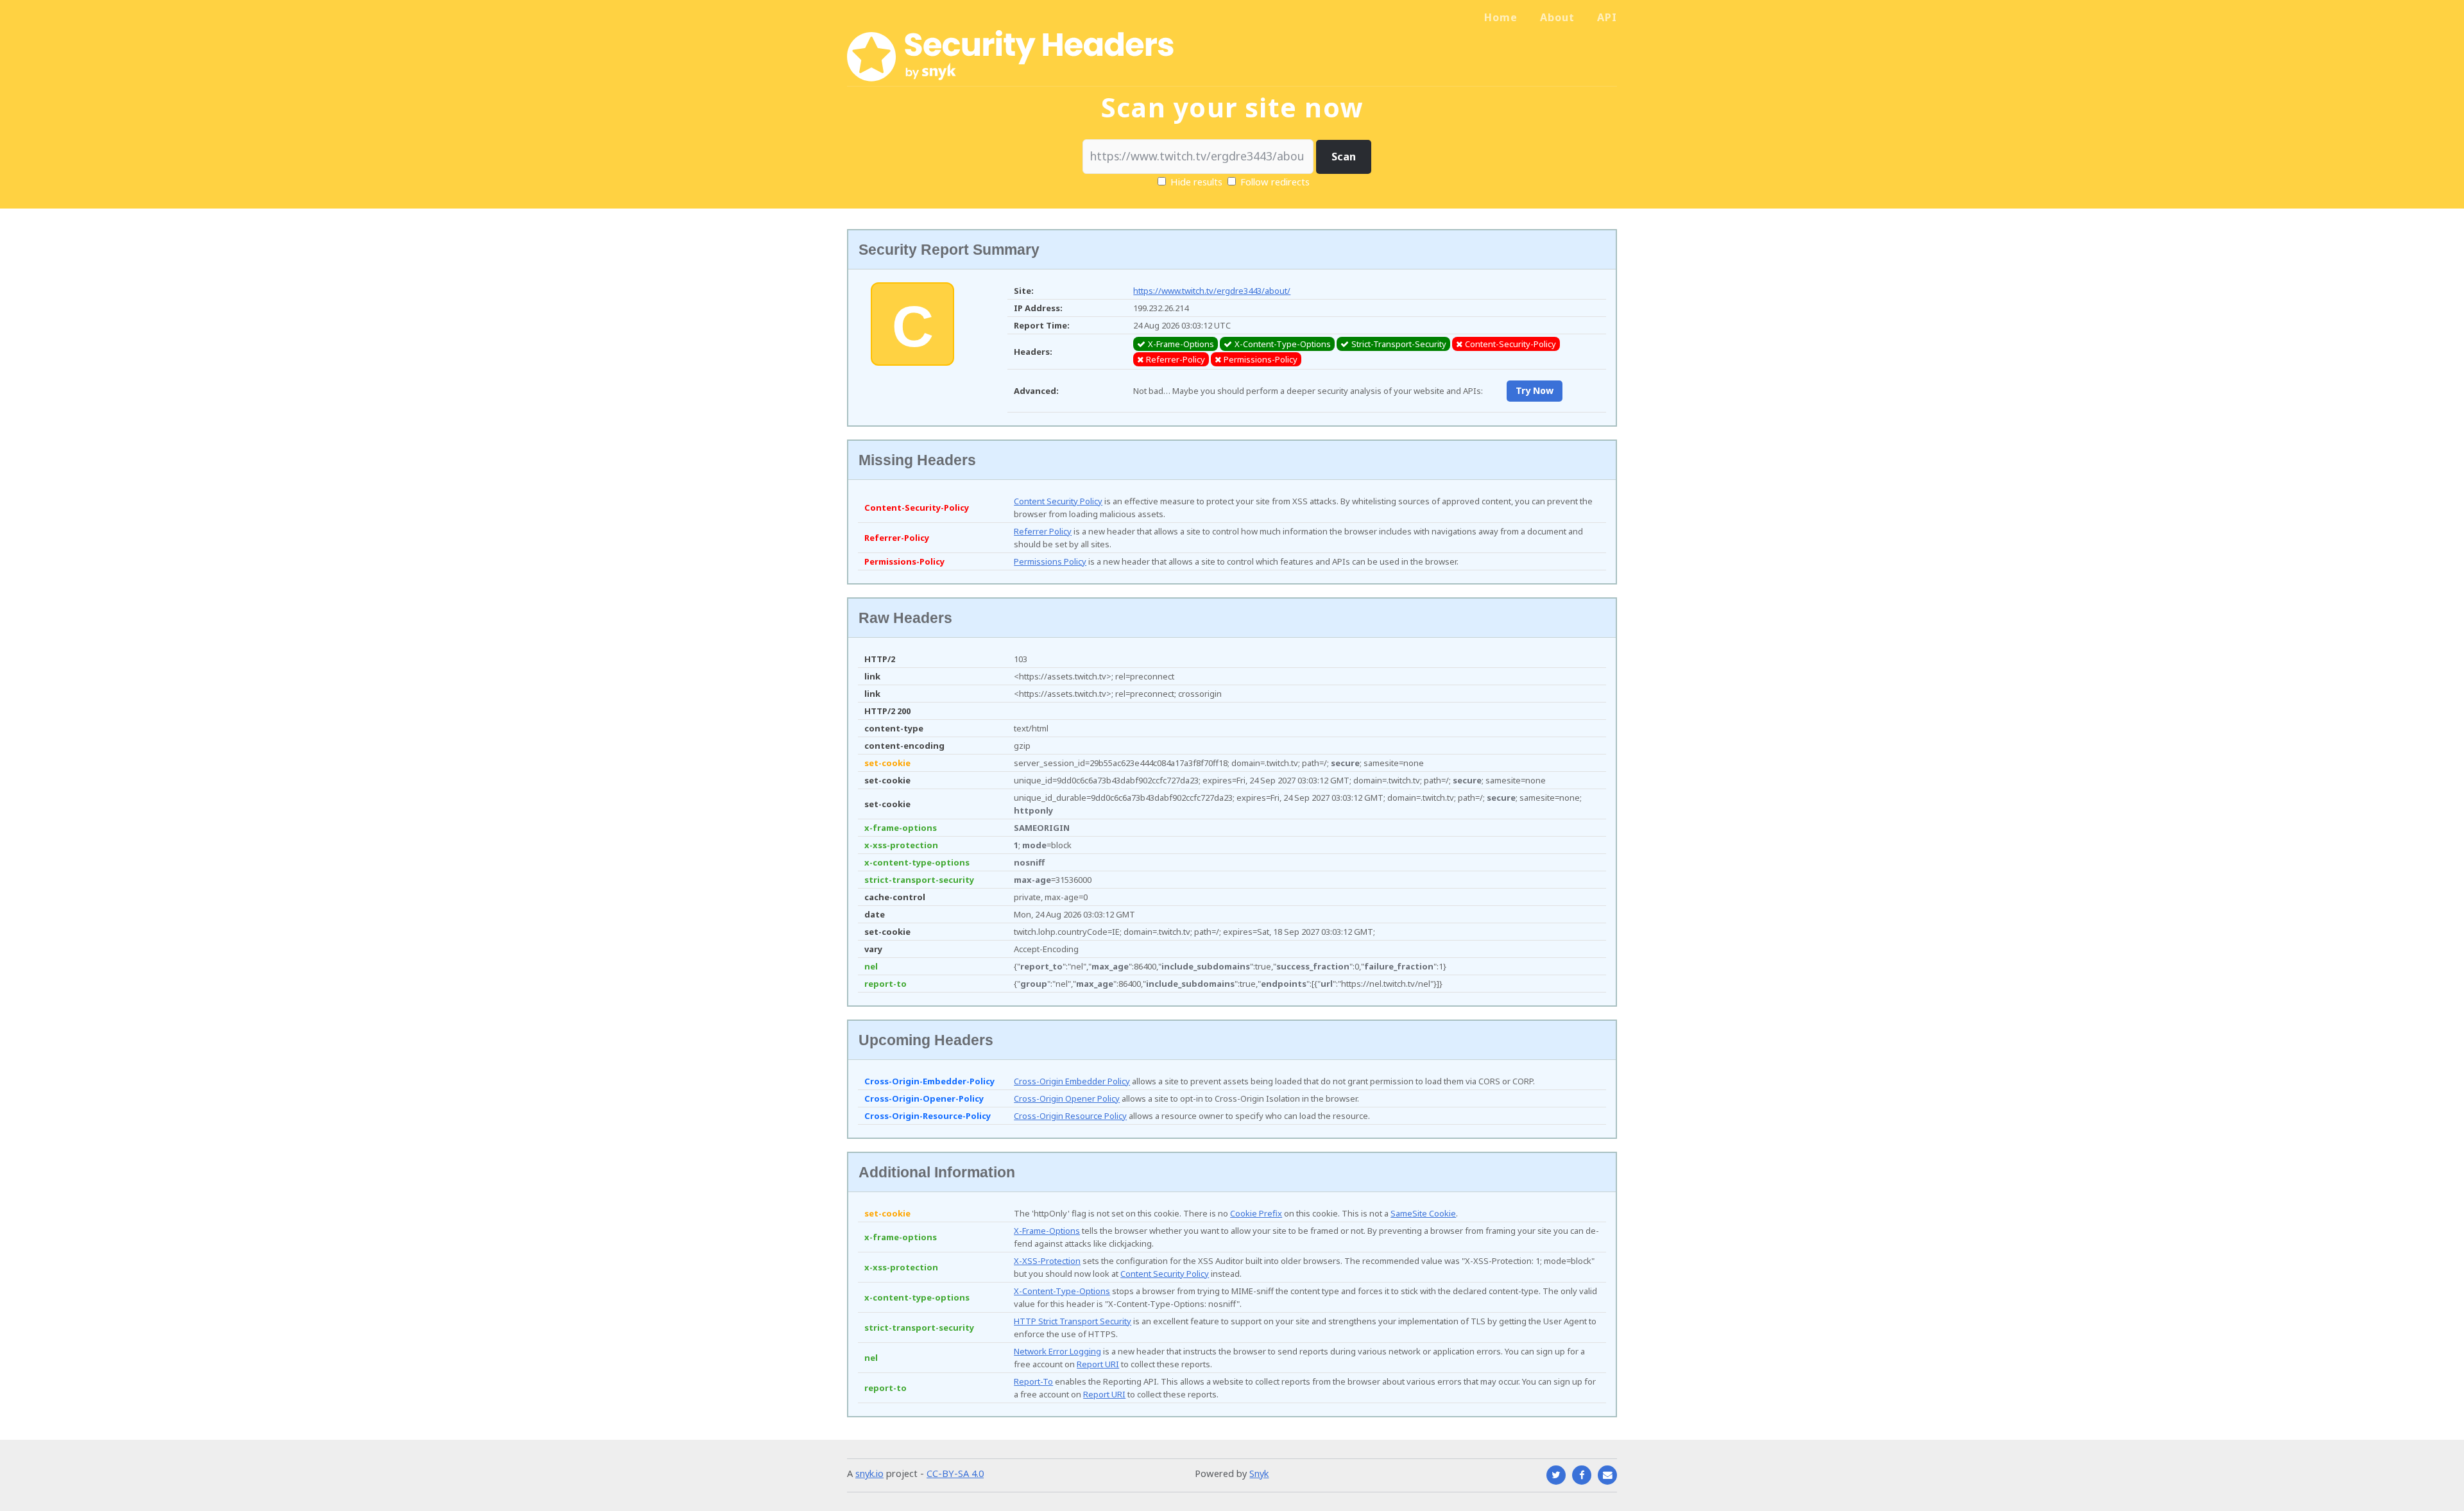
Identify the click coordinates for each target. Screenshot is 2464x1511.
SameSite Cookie (1423, 1213)
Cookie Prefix (1256, 1213)
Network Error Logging (1057, 1351)
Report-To (1033, 1381)
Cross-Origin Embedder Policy (1072, 1081)
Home (1501, 17)
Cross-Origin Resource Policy (1070, 1116)
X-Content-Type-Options (1062, 1291)
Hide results (1195, 182)
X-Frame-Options (1047, 1231)
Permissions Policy (1050, 561)
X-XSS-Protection (1047, 1261)
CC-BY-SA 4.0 (955, 1473)
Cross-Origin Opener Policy (1067, 1098)
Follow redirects (1275, 182)
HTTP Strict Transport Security (1073, 1321)
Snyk (1259, 1473)
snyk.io (869, 1473)
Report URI (1098, 1364)
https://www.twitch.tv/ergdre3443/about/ (1212, 291)
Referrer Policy (1043, 531)
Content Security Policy (1058, 501)
